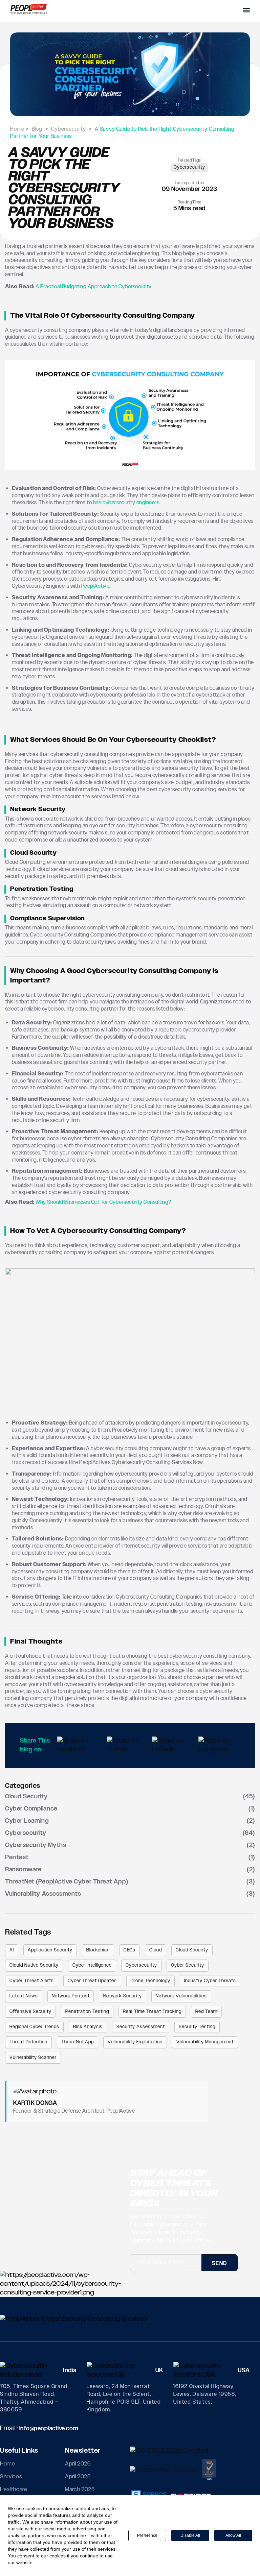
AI (12, 1950)
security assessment (141, 2027)
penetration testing (87, 2012)
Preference (147, 2535)
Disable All (190, 2535)
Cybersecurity (189, 167)
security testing (197, 2027)
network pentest (71, 1996)
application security (50, 1950)
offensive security (30, 2012)
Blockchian (98, 1950)
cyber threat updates (92, 1981)
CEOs (129, 1950)
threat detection (28, 2042)
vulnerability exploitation (135, 2042)
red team (206, 2012)
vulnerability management (205, 2042)
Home (8, 2464)
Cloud (156, 1950)
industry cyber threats (210, 1981)
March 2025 (80, 2489)
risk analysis (88, 2027)
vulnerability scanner (33, 2058)
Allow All (233, 2535)
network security (123, 1996)
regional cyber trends (34, 2027)
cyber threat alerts (32, 1981)
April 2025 (78, 2477)
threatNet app (78, 2042)
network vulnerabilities (181, 1996)
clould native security (34, 1965)
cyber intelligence (92, 1965)
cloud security (192, 1950)
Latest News (24, 1996)
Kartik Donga (35, 2103)
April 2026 (78, 2464)
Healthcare (14, 2489)
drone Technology (150, 1981)
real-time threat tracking (152, 2012)
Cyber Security (188, 1965)
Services (11, 2477)
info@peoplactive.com (49, 2429)
